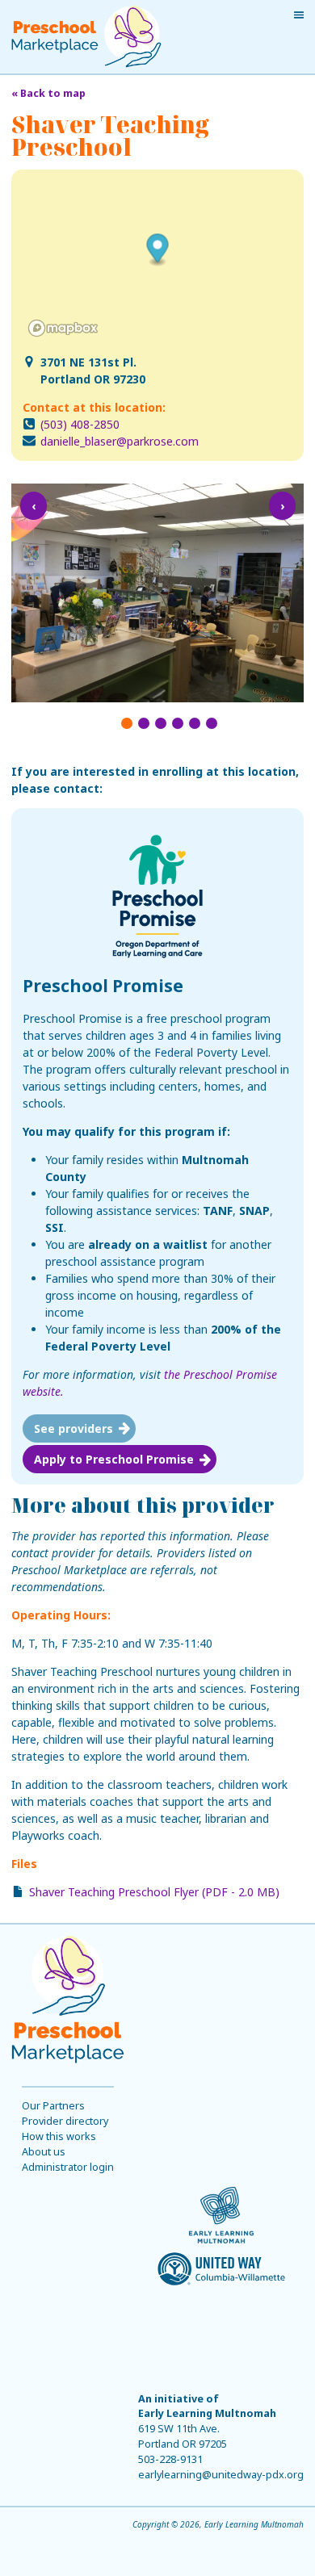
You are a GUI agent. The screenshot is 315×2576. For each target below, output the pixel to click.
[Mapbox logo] (63, 328)
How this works (59, 2136)
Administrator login (68, 2167)
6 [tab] (212, 723)
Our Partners (53, 2106)
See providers (73, 1428)
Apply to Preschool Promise (114, 1459)
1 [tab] (127, 723)
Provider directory (65, 2121)
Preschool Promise (103, 986)
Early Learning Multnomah (207, 2413)
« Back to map (48, 93)
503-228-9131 (170, 2459)
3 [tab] (161, 723)
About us (44, 2152)
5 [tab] (195, 723)
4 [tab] (178, 723)
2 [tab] (144, 723)
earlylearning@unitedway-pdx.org (221, 2475)
